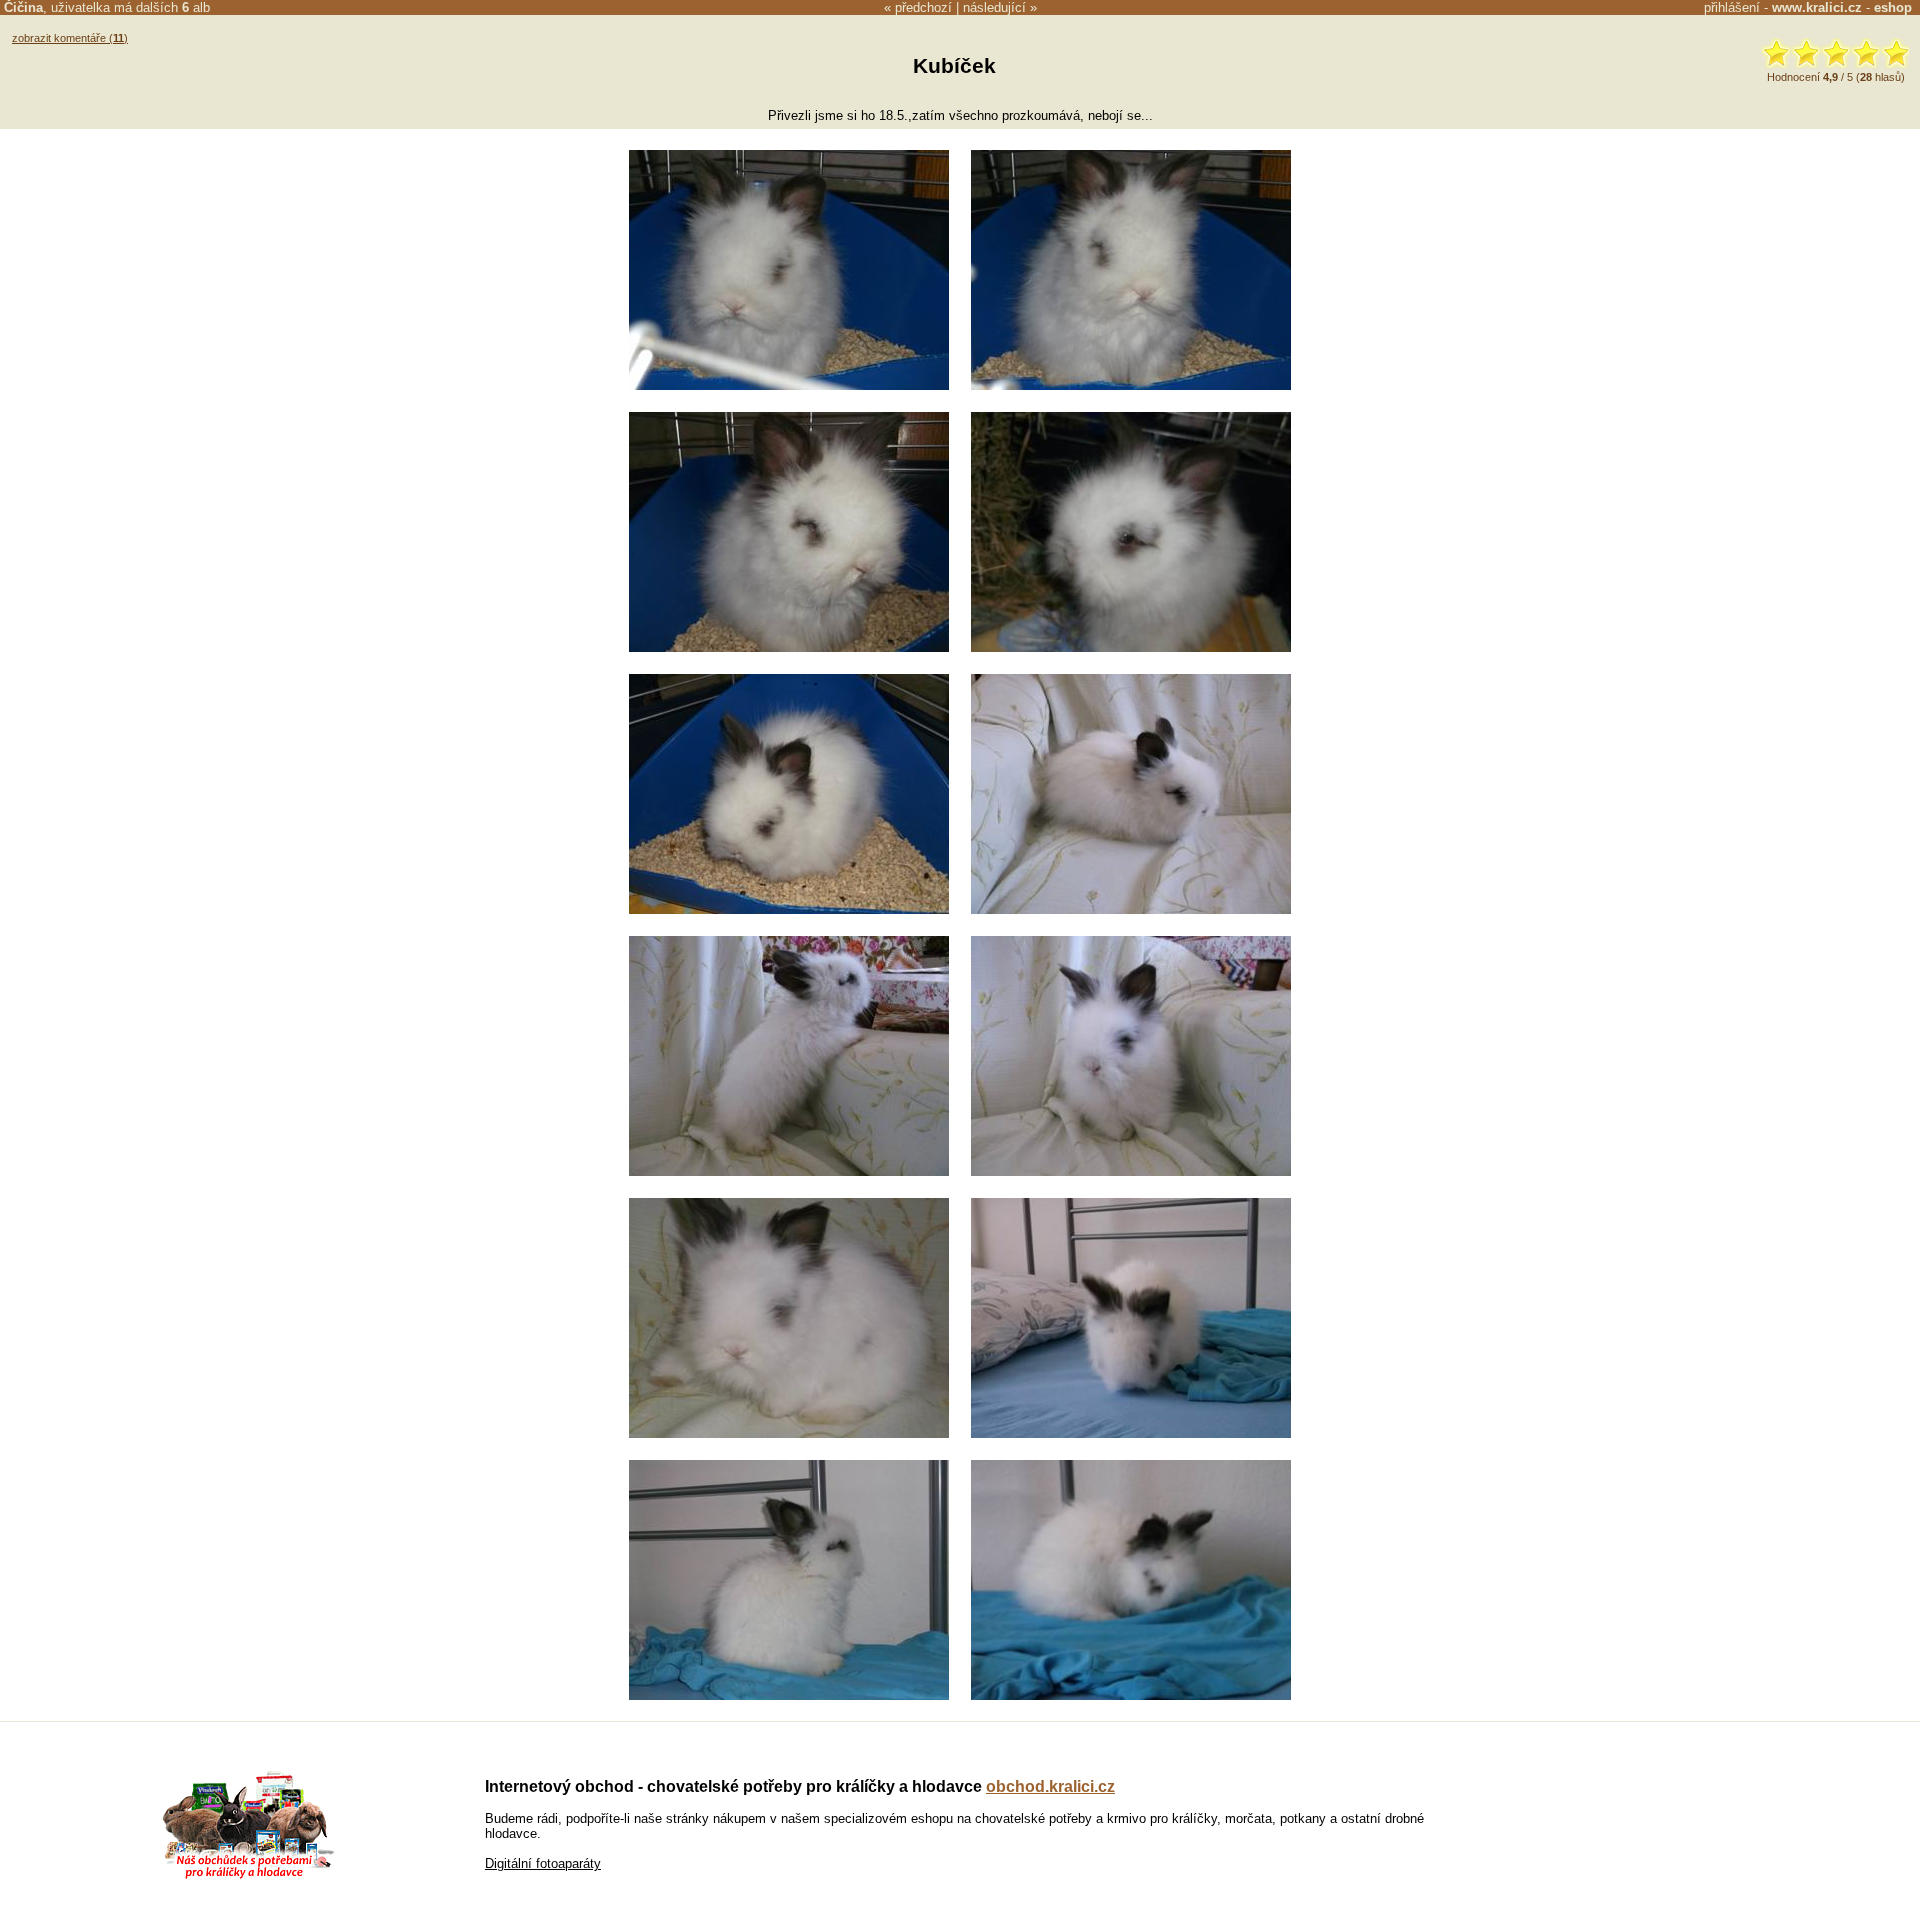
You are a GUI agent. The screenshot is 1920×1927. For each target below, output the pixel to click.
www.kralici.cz (1817, 7)
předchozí (923, 7)
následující (994, 7)
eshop (1893, 7)
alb (196, 7)
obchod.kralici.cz (1050, 1786)
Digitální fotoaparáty (543, 1863)
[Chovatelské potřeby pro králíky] (248, 1876)
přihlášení (1732, 7)
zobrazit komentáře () (70, 38)
